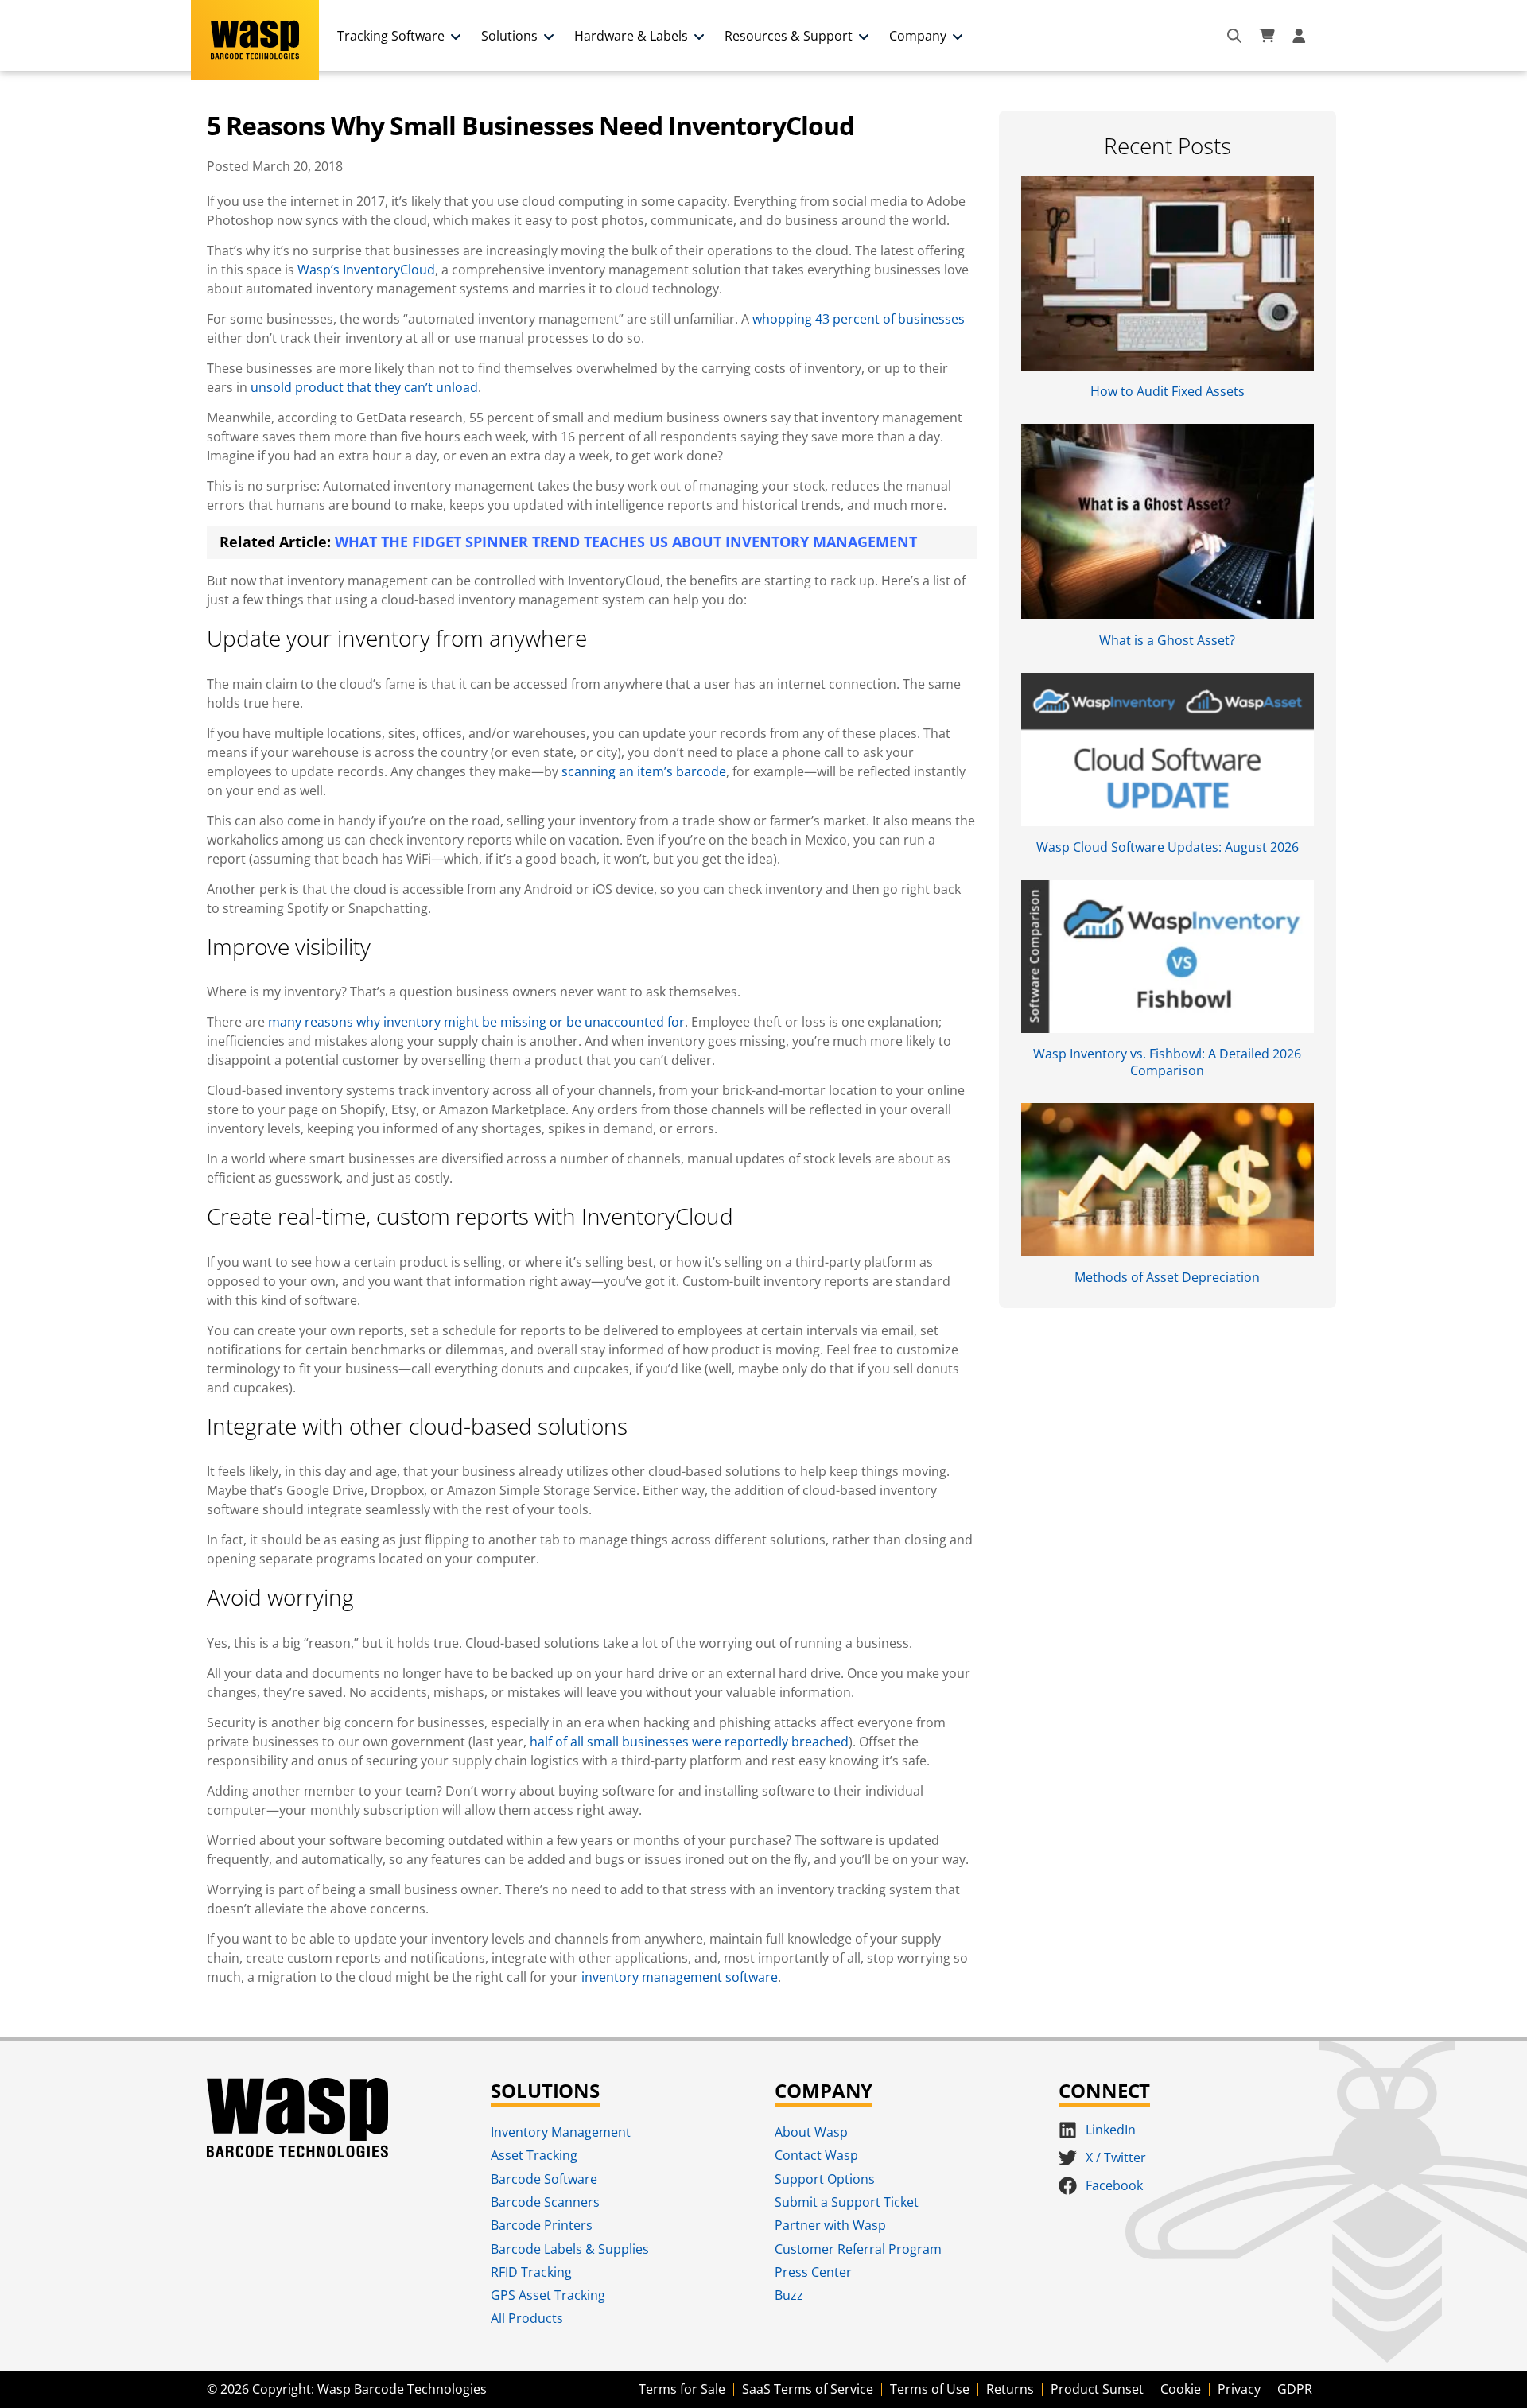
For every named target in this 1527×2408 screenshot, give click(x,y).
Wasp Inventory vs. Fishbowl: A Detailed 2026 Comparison (1167, 1062)
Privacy (1239, 2389)
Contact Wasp (816, 2155)
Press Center (813, 2272)
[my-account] (1301, 36)
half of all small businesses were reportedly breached (689, 1742)
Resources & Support (789, 36)
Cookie (1181, 2389)
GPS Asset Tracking (548, 2295)
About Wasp (811, 2132)
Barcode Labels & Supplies (570, 2249)
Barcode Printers (542, 2225)
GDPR (1295, 2389)
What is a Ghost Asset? (1167, 640)
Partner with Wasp (830, 2225)
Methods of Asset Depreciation (1167, 1277)
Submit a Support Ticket (847, 2202)
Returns (1010, 2389)
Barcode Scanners (545, 2202)
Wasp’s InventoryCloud (366, 270)
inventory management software (680, 1977)
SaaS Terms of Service (808, 2389)
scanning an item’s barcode (644, 771)
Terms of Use (930, 2389)
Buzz (789, 2295)
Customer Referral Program (858, 2249)
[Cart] (1267, 36)
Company (918, 36)
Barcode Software (544, 2179)
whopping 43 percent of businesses (859, 319)
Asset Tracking (534, 2155)
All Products (527, 2318)
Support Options (825, 2179)
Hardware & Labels (631, 36)
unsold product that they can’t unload (364, 387)
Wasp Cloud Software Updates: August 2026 (1168, 847)
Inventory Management (561, 2132)
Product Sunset (1097, 2389)
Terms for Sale (682, 2389)
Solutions (509, 36)
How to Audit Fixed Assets (1168, 391)
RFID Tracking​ (531, 2272)
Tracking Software (391, 36)
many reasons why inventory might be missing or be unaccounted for (476, 1022)
